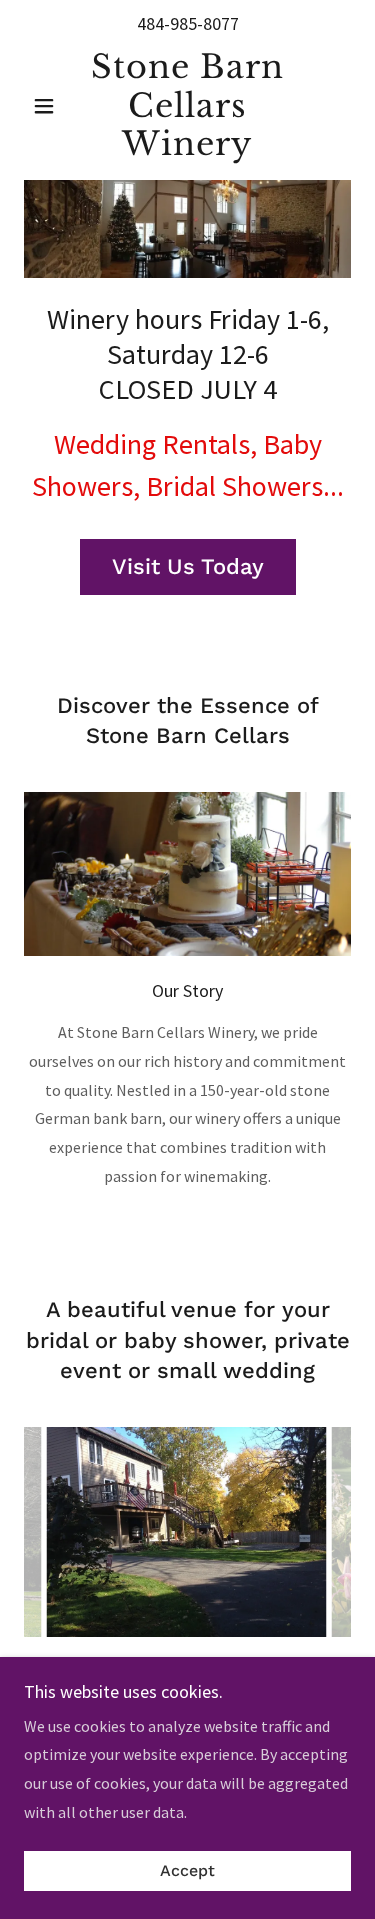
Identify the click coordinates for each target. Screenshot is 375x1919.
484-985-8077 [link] (188, 23)
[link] (187, 105)
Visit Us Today (188, 566)
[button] (48, 106)
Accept (187, 1871)
